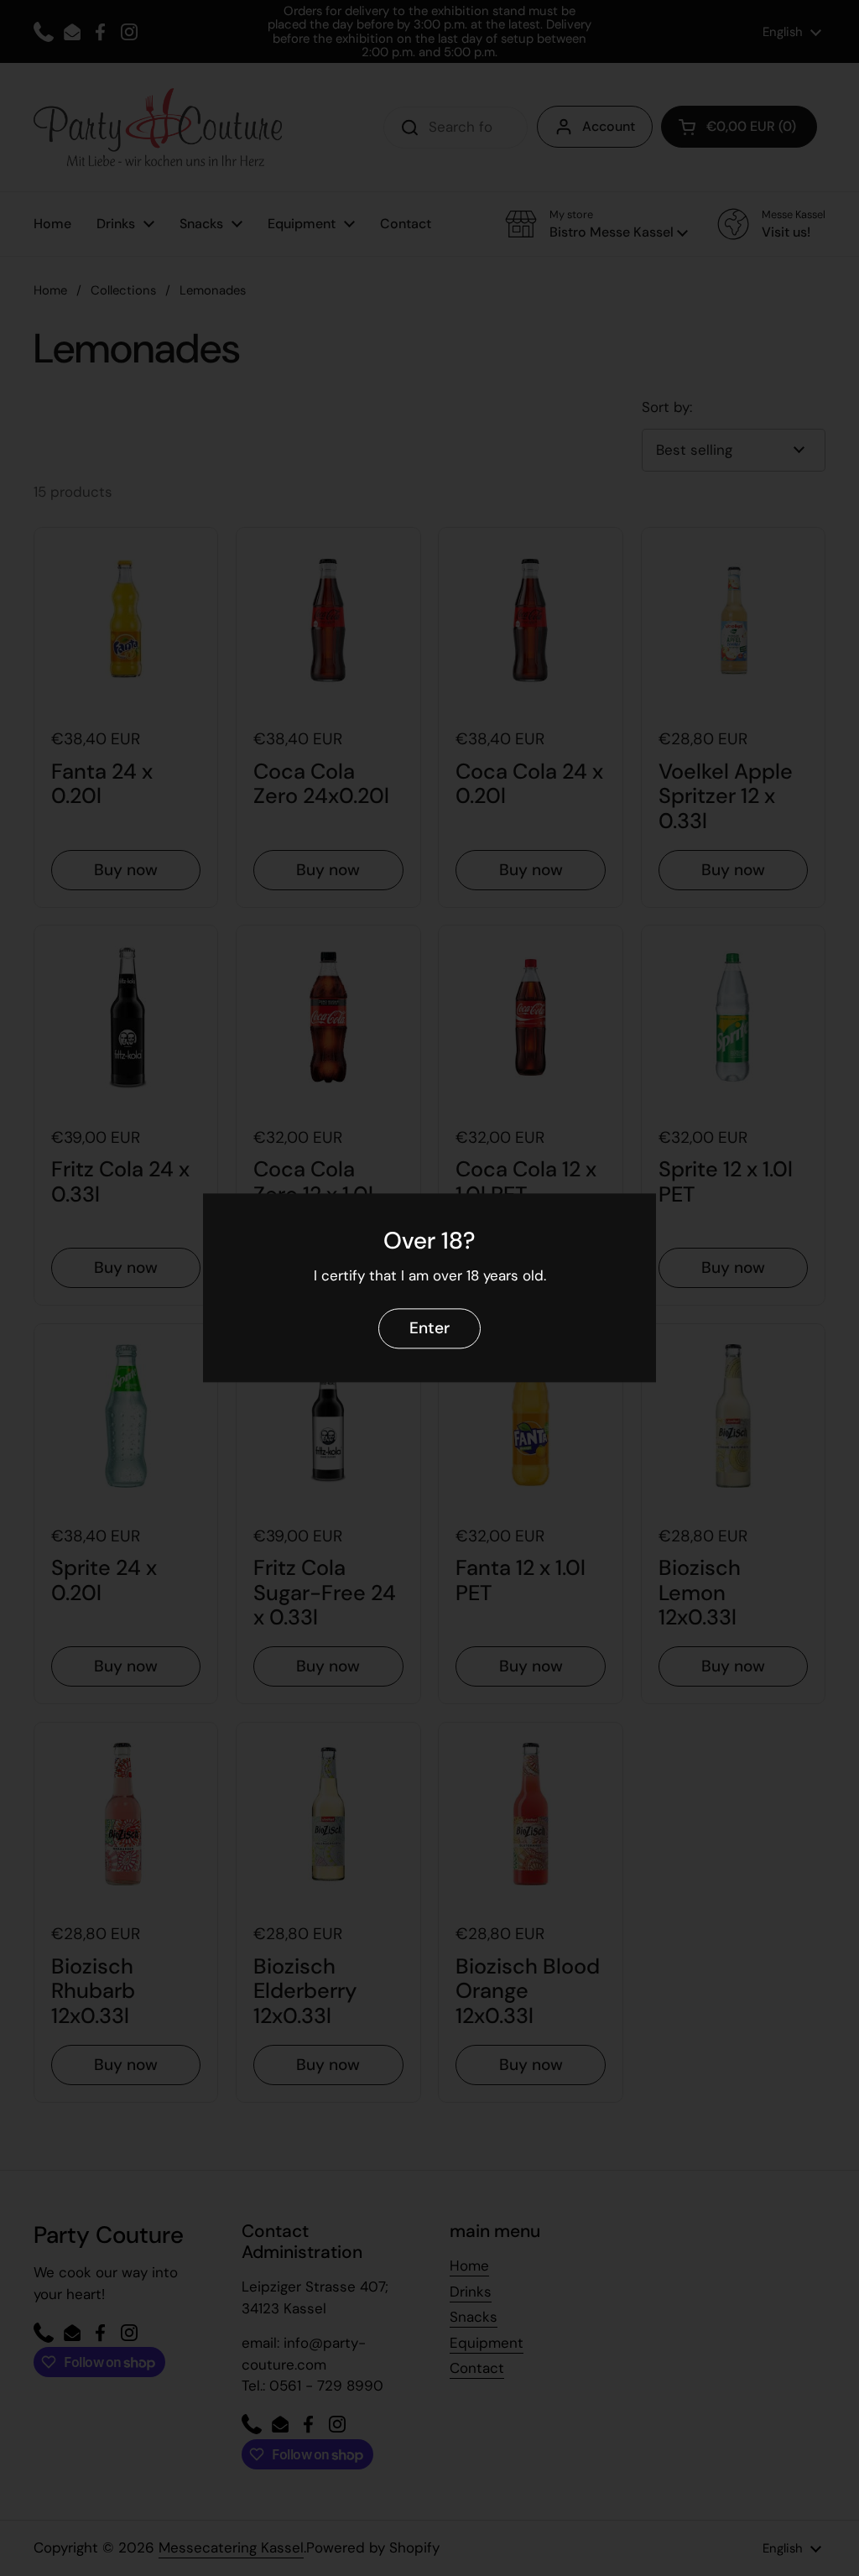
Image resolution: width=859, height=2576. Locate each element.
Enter (429, 1329)
